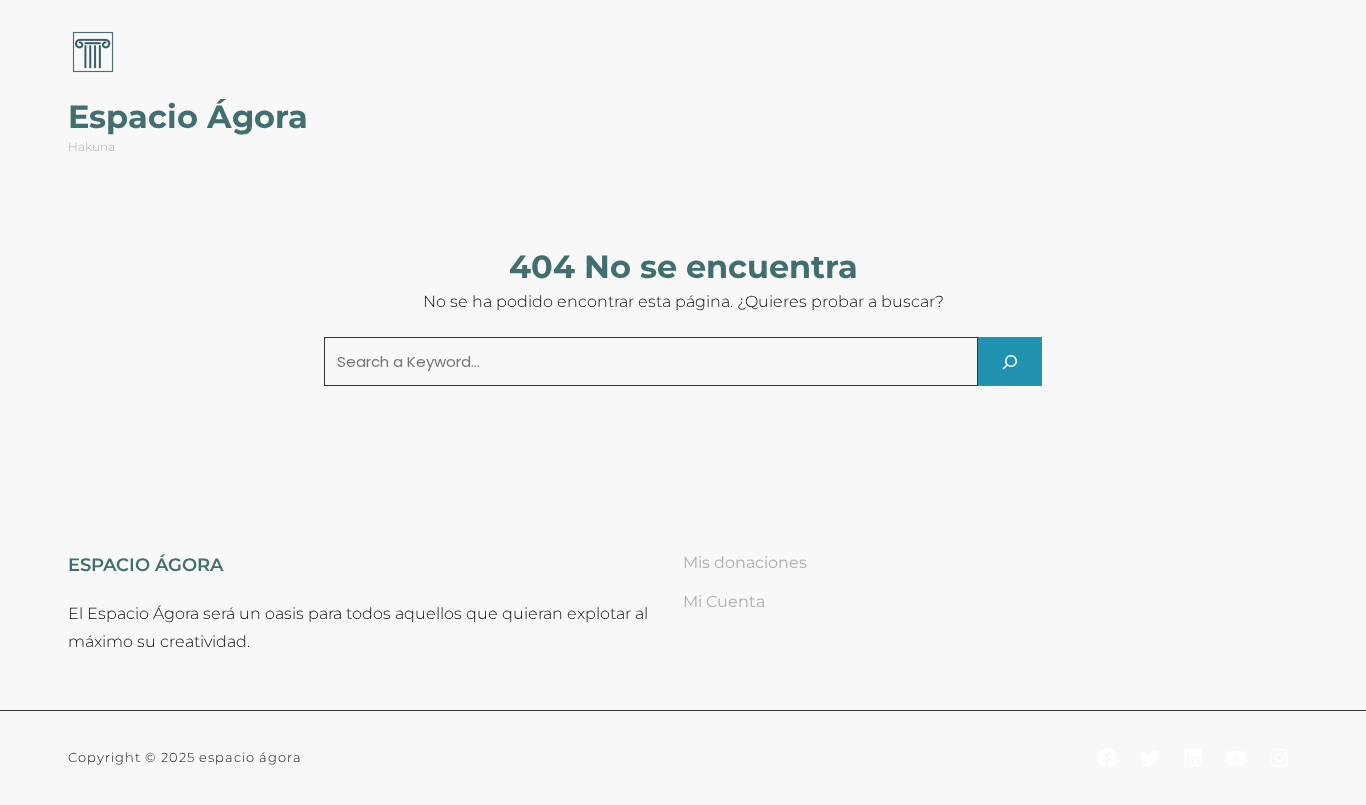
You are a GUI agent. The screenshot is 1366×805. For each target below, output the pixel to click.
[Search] (1010, 361)
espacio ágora (250, 757)
